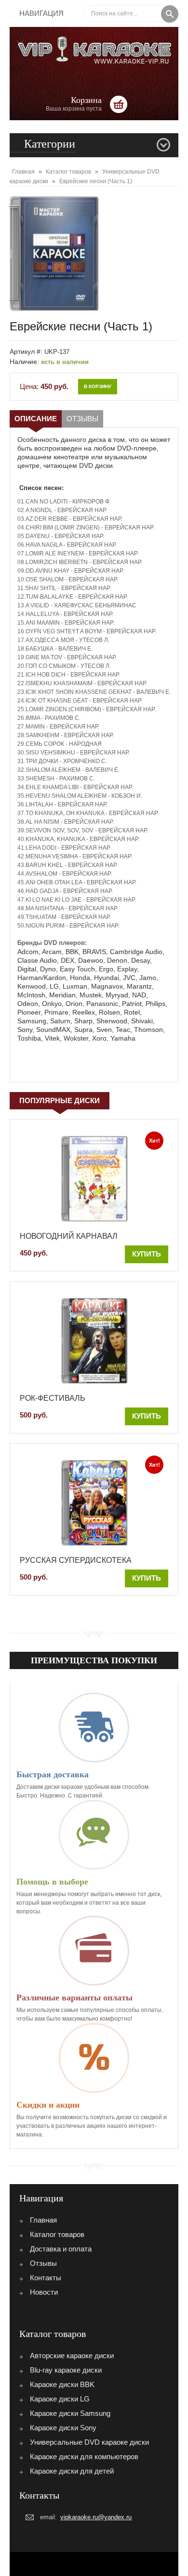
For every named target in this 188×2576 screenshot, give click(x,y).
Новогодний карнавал (69, 1236)
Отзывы (82, 419)
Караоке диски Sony (63, 2428)
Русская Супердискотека (76, 1560)
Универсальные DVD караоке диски (89, 2442)
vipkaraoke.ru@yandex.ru (96, 2517)
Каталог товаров (57, 2234)
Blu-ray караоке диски (66, 2370)
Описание (36, 419)
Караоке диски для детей (72, 2471)
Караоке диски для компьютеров (84, 2457)
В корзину (98, 386)
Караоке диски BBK (62, 2384)
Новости (44, 2292)
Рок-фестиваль (53, 1398)
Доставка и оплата (61, 2249)
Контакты (46, 2278)
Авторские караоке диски (72, 2356)
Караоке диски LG (60, 2399)
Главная (43, 2220)
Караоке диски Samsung (70, 2413)
